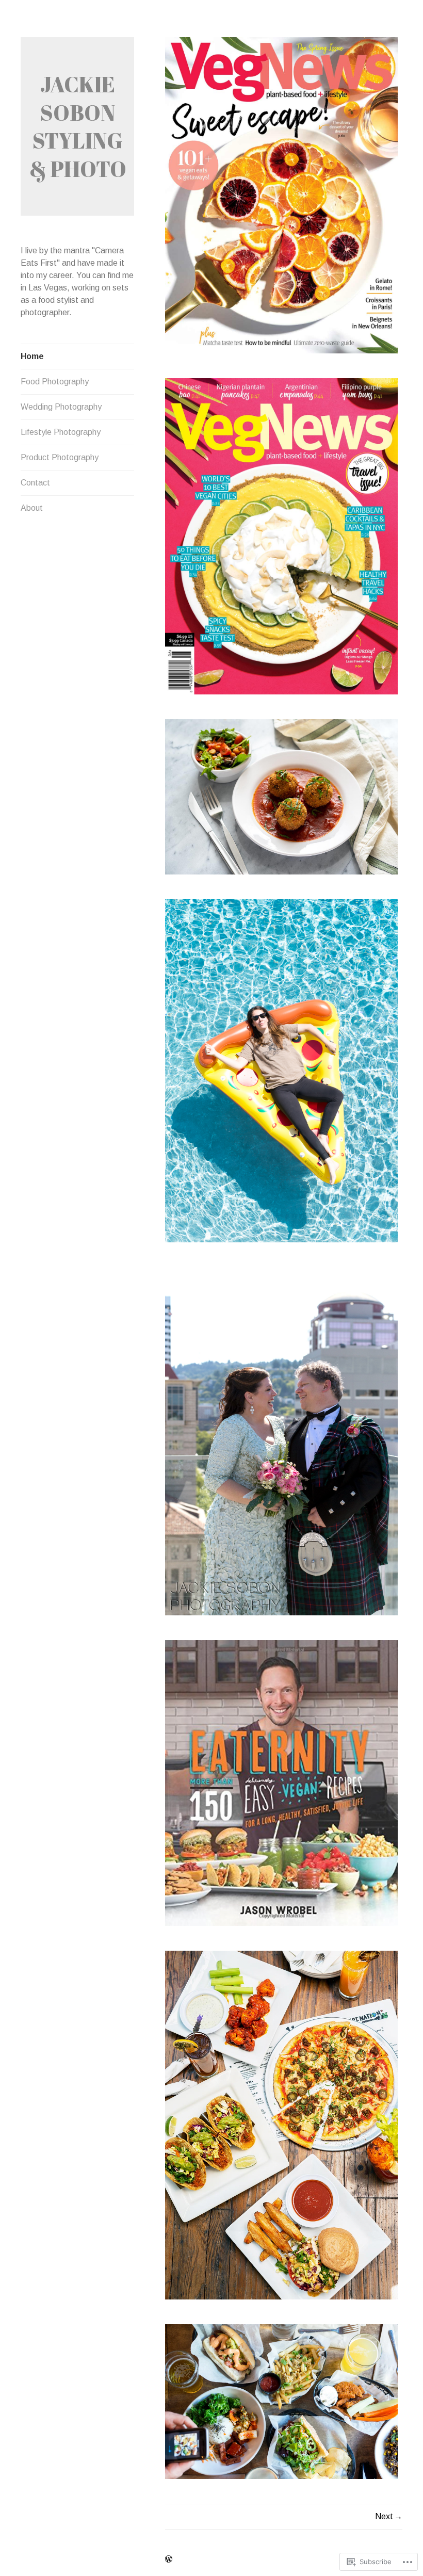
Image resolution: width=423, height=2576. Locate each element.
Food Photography (55, 382)
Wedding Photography (61, 407)
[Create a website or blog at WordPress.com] (169, 2559)
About (32, 508)
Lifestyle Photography (61, 432)
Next (384, 2516)
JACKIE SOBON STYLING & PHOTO (78, 126)
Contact (35, 483)
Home (32, 356)
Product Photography (60, 457)
